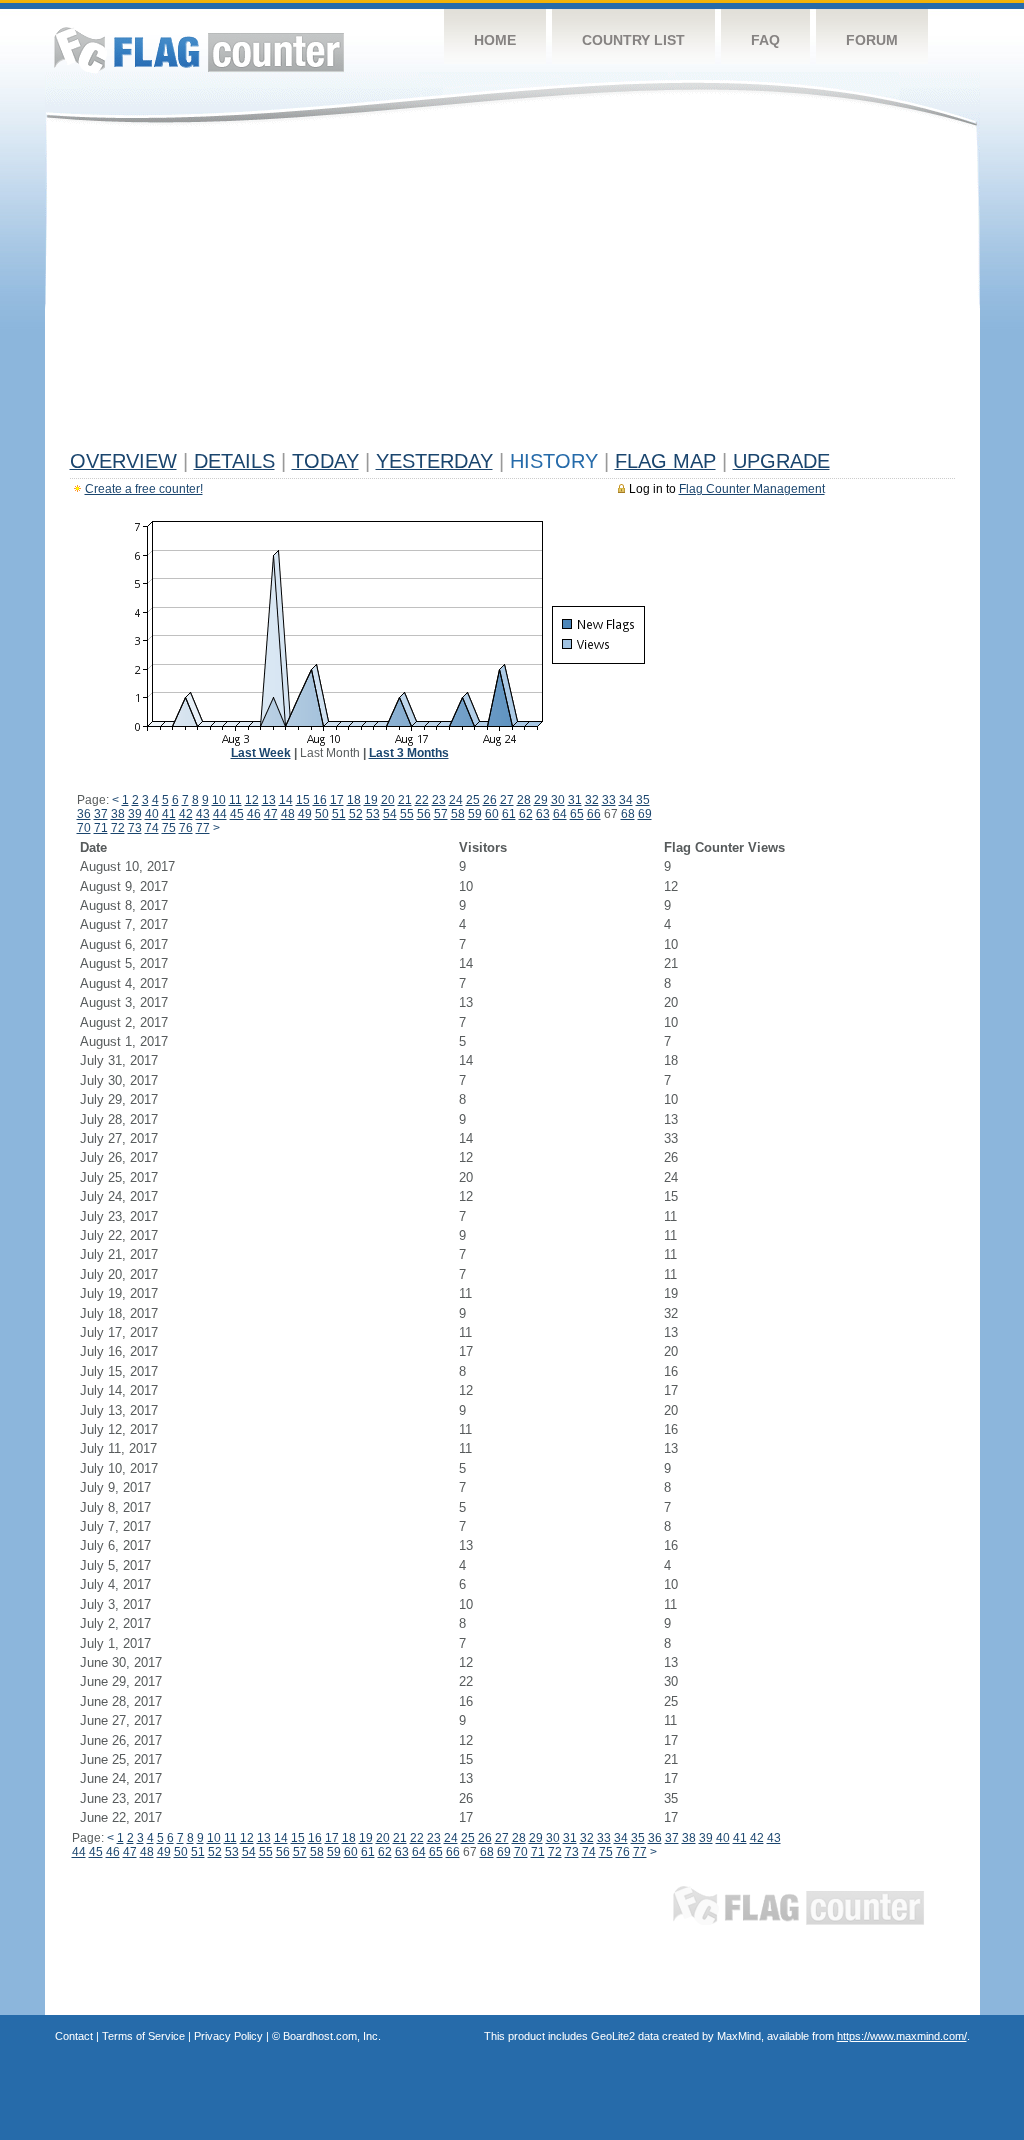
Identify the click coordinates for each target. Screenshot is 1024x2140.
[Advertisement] (512, 292)
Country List (633, 40)
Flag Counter (199, 49)
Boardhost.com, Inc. (332, 2036)
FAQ (765, 40)
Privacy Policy (228, 2036)
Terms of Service (143, 2036)
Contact (74, 2036)
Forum (872, 40)
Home (495, 40)
